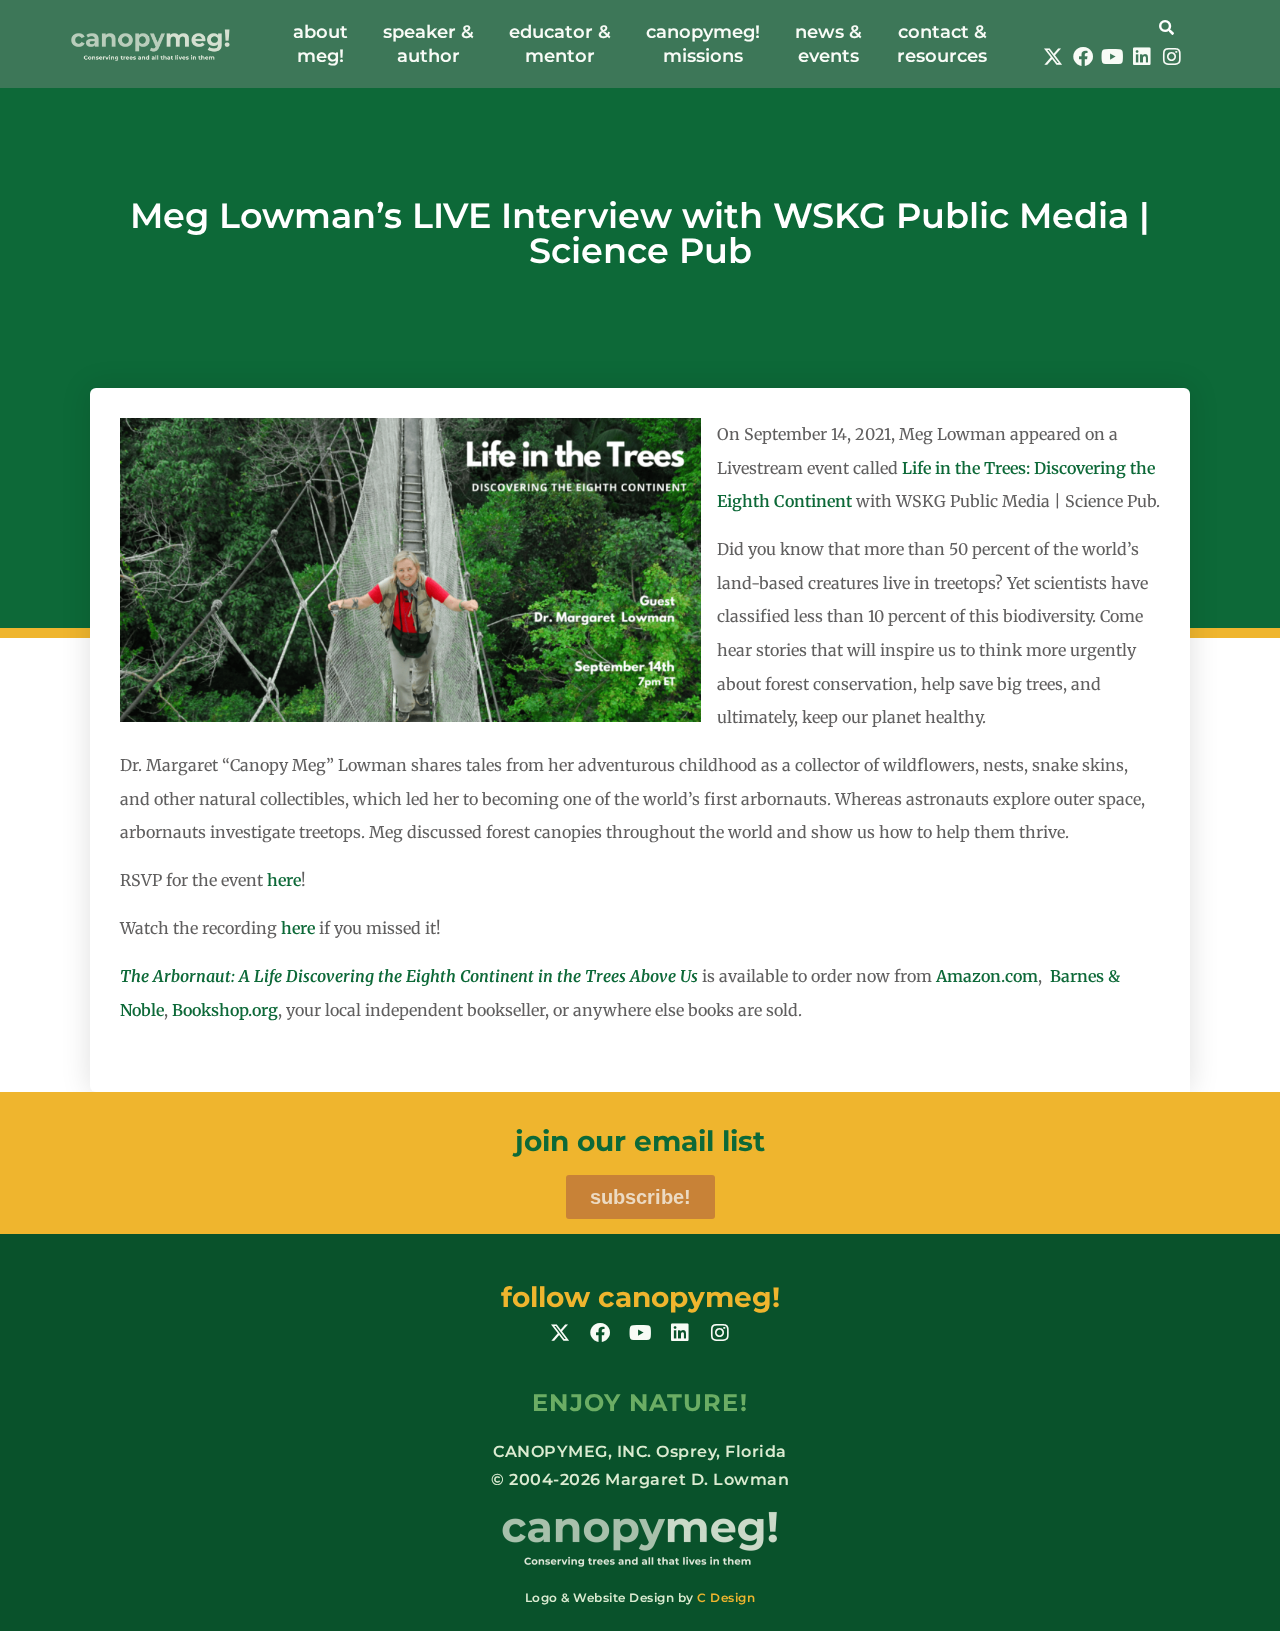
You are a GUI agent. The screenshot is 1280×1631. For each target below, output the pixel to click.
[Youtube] (1112, 57)
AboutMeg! (320, 43)
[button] (1112, 26)
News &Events (828, 43)
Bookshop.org (225, 1010)
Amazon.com (987, 976)
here (284, 880)
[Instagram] (1172, 57)
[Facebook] (1083, 57)
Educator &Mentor (560, 43)
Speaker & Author (428, 43)
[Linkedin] (1142, 57)
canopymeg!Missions (703, 43)
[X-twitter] (1053, 57)
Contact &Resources (942, 43)
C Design (726, 1597)
